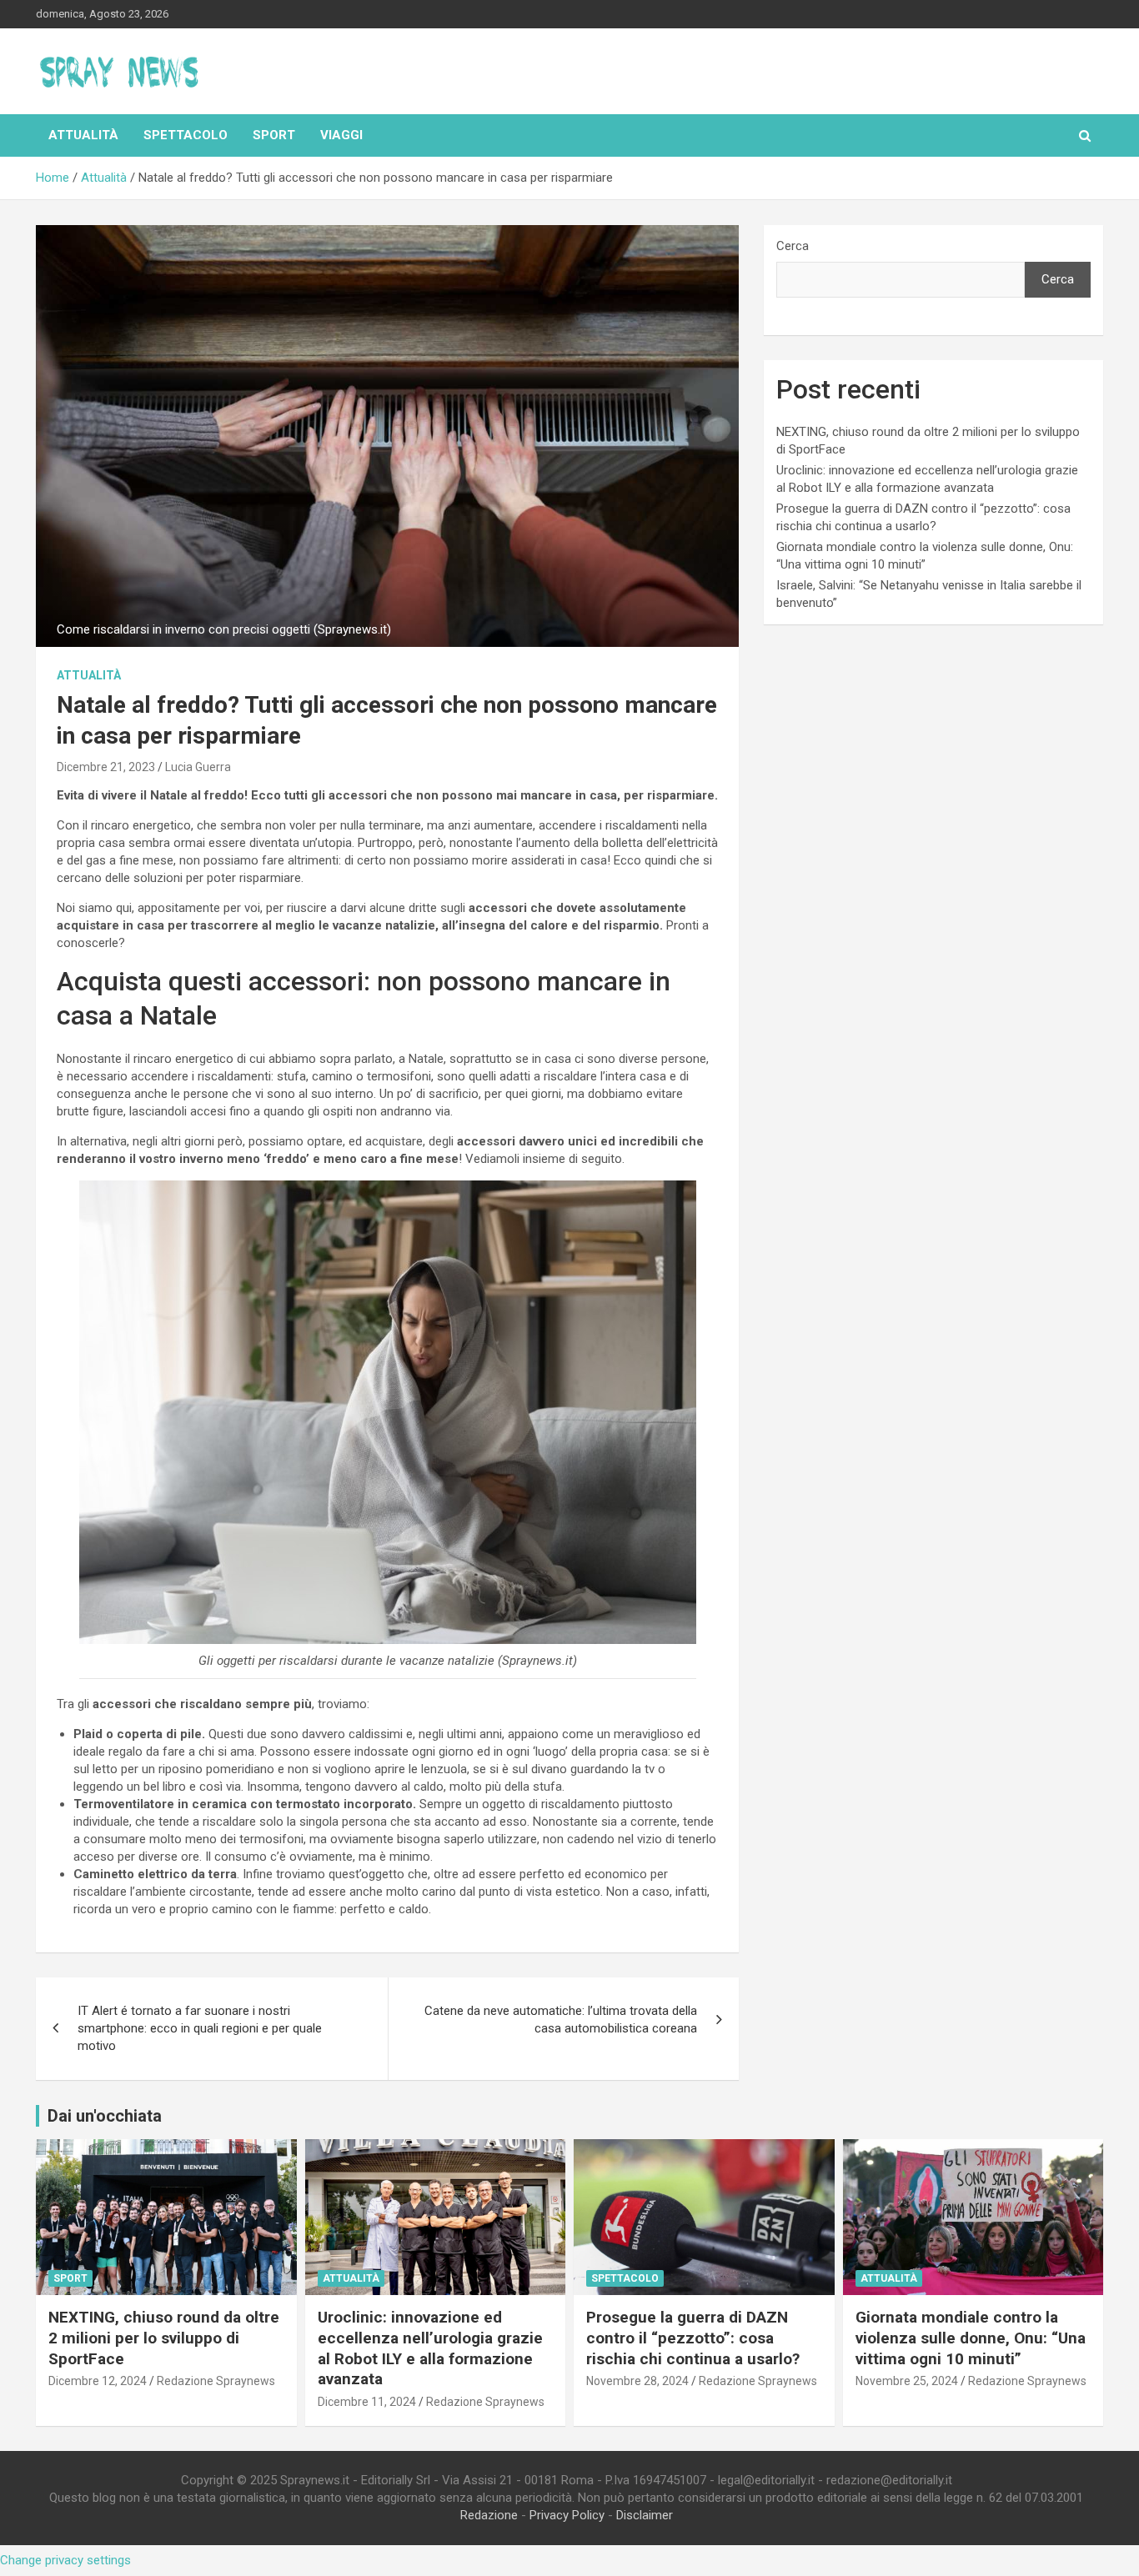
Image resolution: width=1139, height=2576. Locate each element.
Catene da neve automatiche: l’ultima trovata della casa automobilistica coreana (561, 2020)
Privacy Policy (567, 2515)
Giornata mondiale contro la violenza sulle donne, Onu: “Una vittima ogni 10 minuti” (971, 2338)
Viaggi (341, 135)
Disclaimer (645, 2515)
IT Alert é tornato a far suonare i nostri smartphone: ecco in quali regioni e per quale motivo (200, 2028)
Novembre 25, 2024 (907, 2381)
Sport (274, 135)
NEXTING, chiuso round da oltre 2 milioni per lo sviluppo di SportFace (164, 2338)
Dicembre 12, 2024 (98, 2381)
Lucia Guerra (198, 767)
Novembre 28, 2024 (637, 2381)
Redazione (489, 2515)
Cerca (793, 246)
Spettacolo (186, 135)
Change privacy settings (65, 2560)
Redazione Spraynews (216, 2381)
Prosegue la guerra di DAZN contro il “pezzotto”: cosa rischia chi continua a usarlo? (693, 2338)
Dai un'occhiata (105, 2116)
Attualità (83, 135)
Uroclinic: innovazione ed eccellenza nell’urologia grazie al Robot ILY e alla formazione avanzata (430, 2348)
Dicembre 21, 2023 (106, 767)
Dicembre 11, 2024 (367, 2402)
